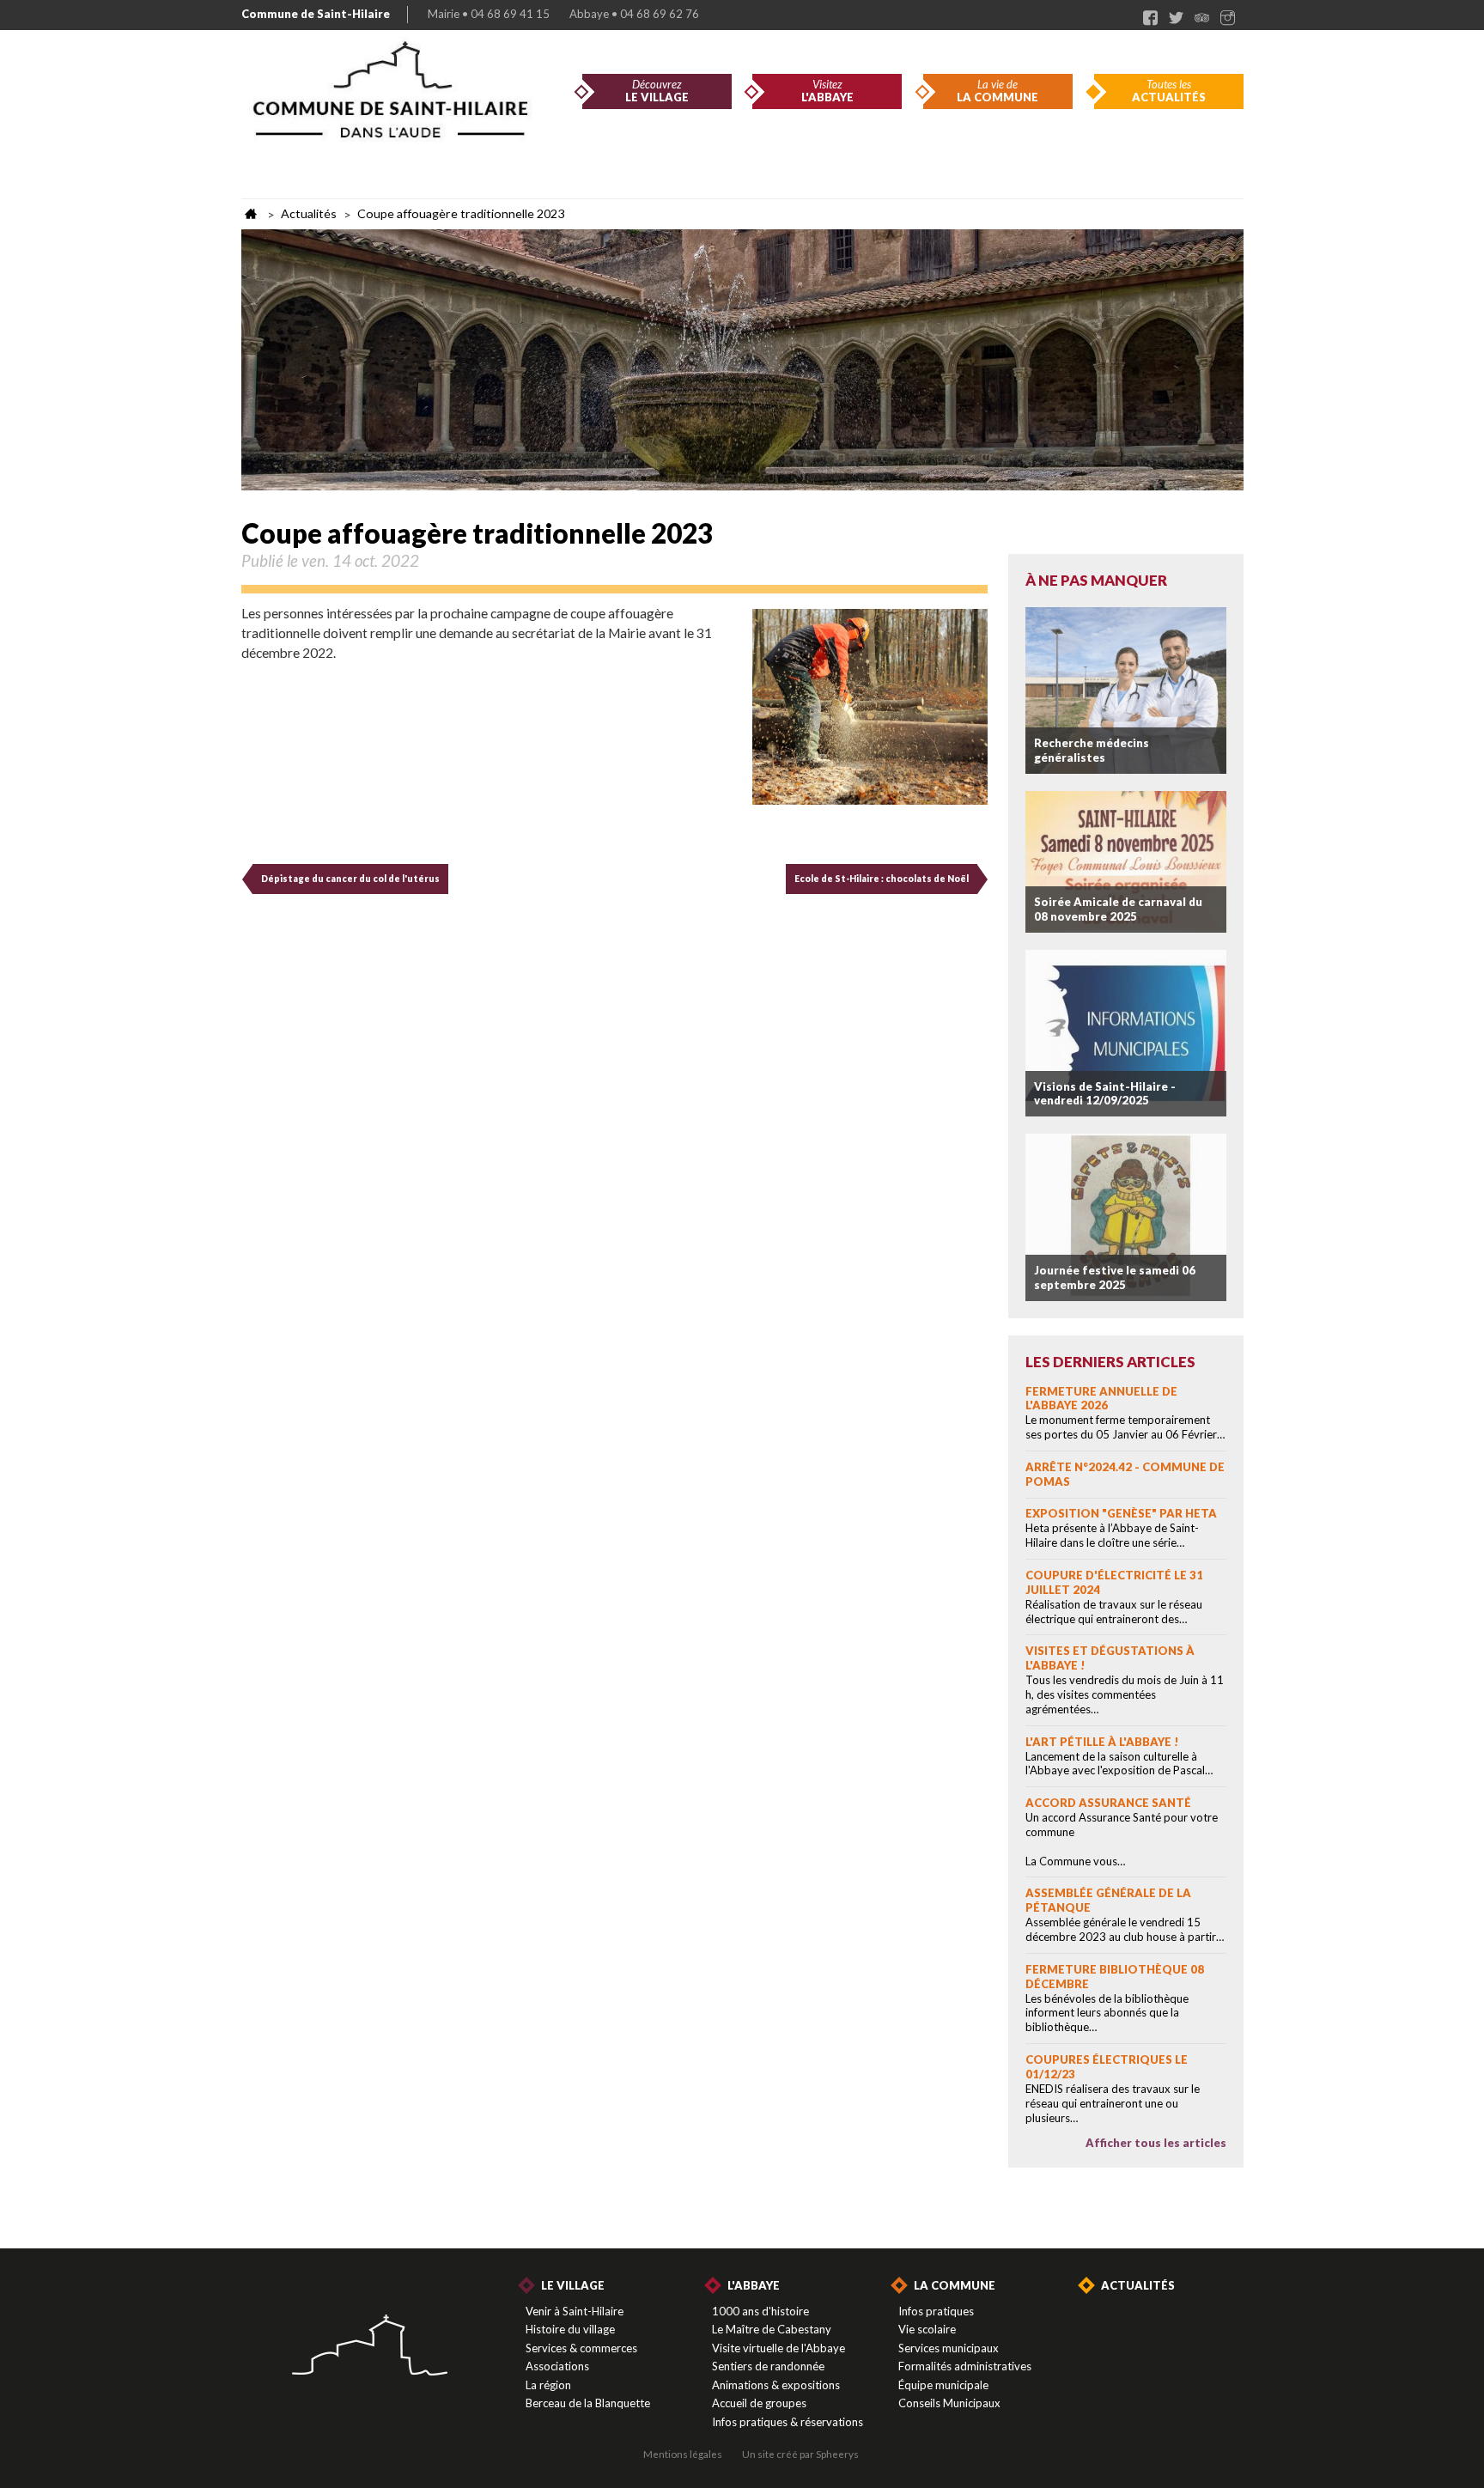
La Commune (955, 2285)
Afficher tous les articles (1156, 2143)
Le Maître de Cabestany (772, 2329)
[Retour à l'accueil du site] (370, 2347)
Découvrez (657, 91)
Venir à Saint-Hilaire (575, 2311)
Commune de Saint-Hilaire (316, 14)
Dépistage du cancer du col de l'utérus (350, 879)
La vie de (997, 91)
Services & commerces (581, 2348)
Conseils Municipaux (949, 2403)
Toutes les (1169, 91)
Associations (557, 2366)
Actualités (1138, 2285)
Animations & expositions (776, 2385)
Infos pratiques (936, 2311)
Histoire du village (570, 2329)
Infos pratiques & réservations (788, 2422)
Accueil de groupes (759, 2403)
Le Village (573, 2285)
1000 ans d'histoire (760, 2311)
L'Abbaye (754, 2285)
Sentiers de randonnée (768, 2366)
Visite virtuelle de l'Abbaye (778, 2348)
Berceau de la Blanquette (588, 2403)
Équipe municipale (943, 2385)
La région (548, 2385)
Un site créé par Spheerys (800, 2454)
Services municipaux (949, 2348)
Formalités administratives (965, 2366)
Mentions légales (683, 2454)
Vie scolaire (927, 2329)
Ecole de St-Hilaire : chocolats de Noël (882, 879)
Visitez (827, 91)
